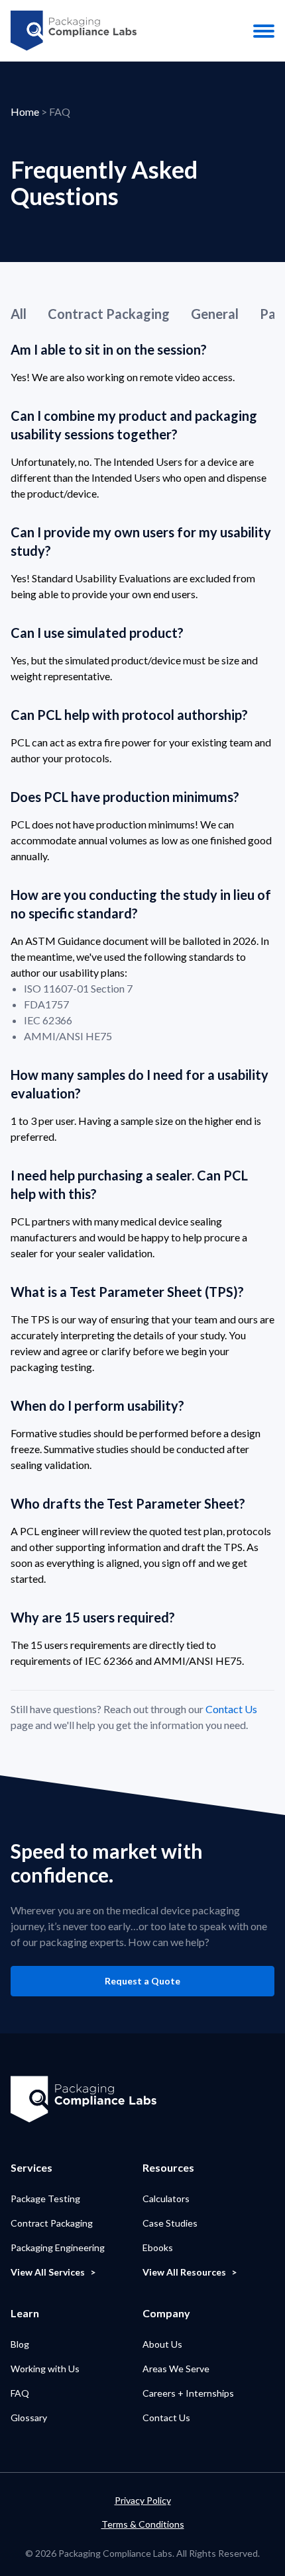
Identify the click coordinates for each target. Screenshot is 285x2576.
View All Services (48, 2272)
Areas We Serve (176, 2369)
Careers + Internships (188, 2393)
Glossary (29, 2418)
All (19, 314)
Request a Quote (142, 1981)
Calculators (166, 2198)
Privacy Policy (143, 2500)
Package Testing (45, 2198)
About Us (162, 2344)
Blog (20, 2344)
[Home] (74, 31)
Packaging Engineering (58, 2247)
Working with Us (45, 2369)
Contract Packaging (109, 314)
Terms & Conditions (143, 2524)
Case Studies (170, 2223)
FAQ (20, 2393)
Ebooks (158, 2247)
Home (25, 111)
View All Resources (184, 2272)
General (215, 314)
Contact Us (231, 1709)
